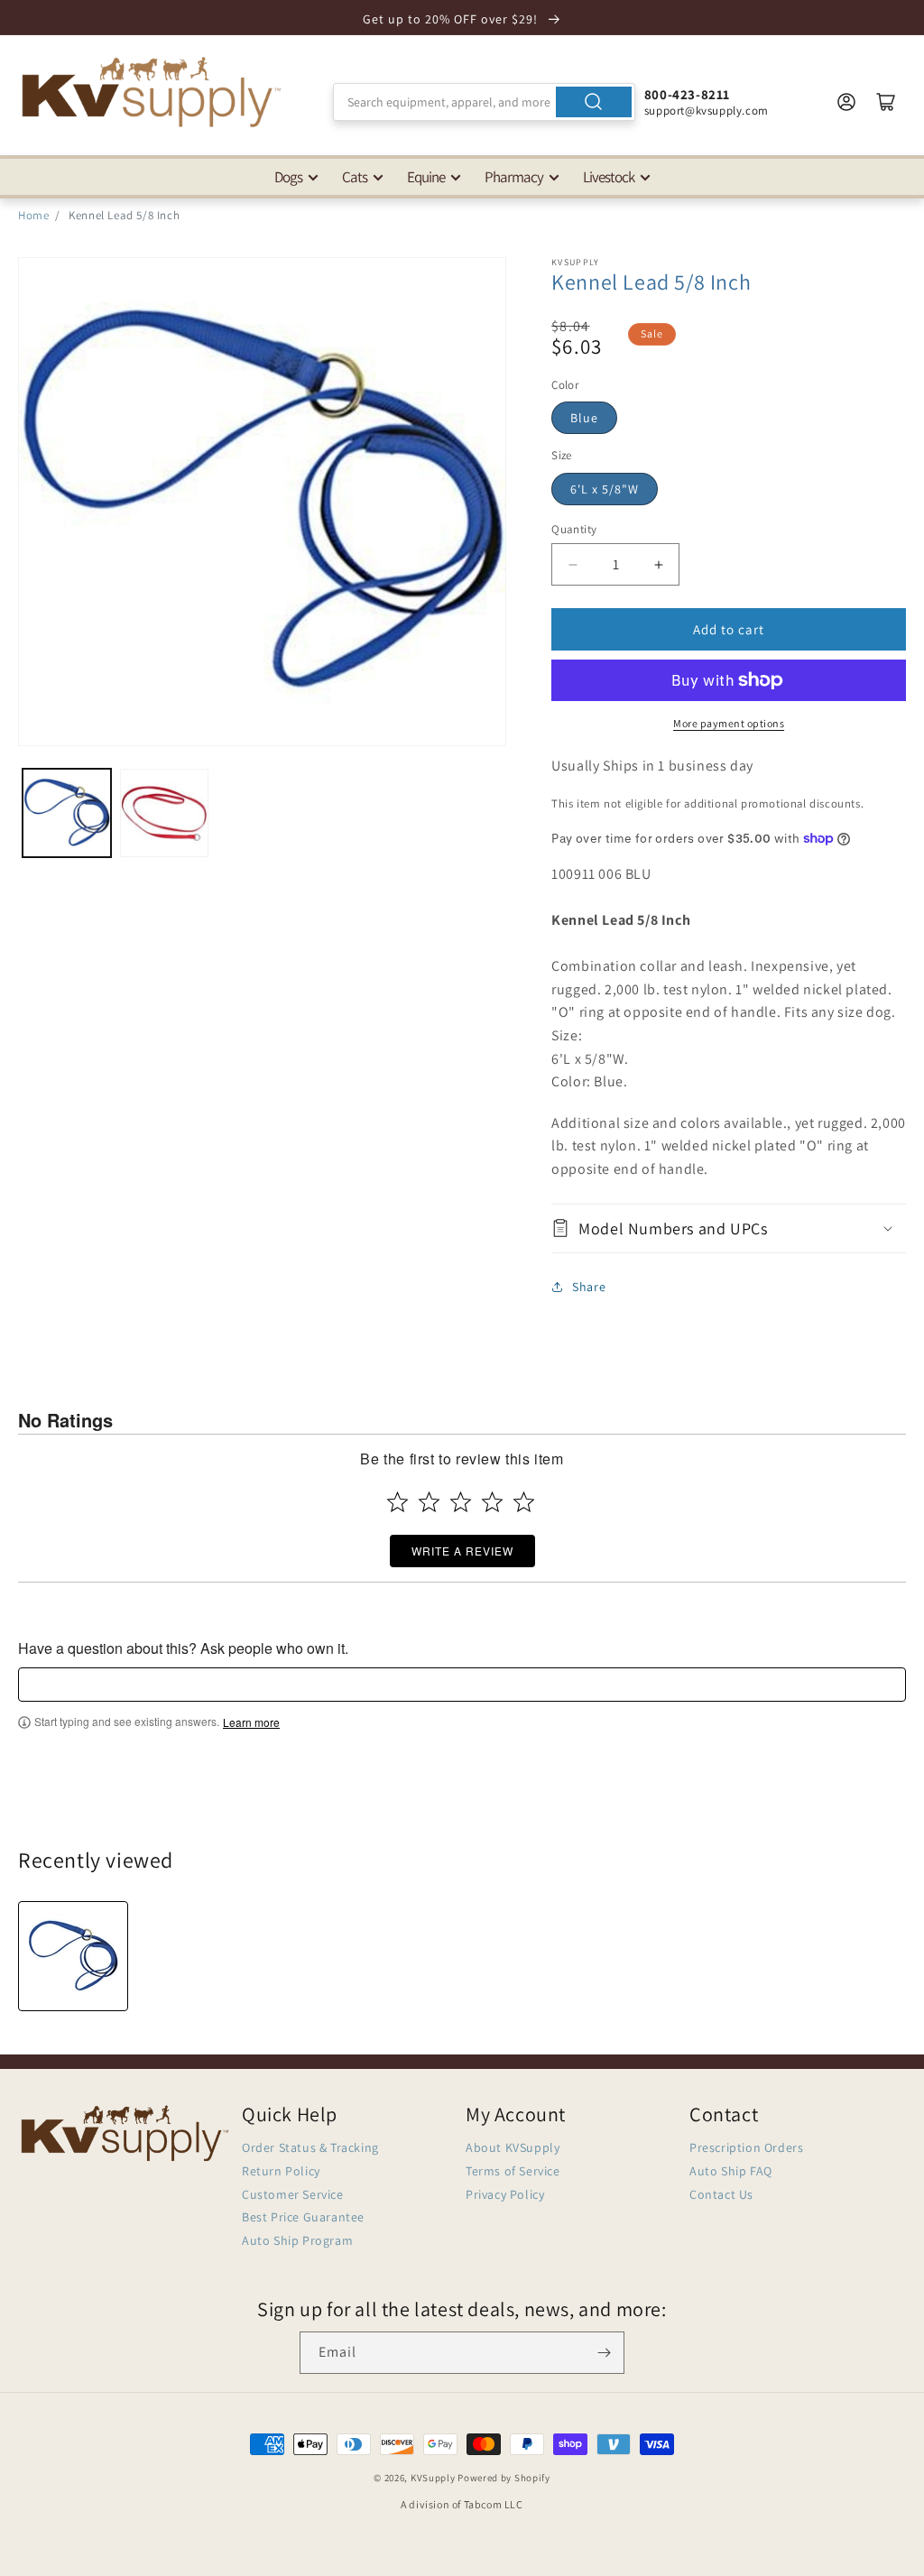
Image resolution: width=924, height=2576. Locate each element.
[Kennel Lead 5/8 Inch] (73, 1956)
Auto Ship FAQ (731, 2171)
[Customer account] (846, 102)
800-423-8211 (687, 94)
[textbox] (462, 1685)
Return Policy (281, 2171)
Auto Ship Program (297, 2240)
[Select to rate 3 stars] (461, 1502)
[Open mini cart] (886, 102)
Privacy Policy (505, 2194)
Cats (355, 177)
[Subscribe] (604, 2353)
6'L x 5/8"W (605, 489)
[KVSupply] (153, 92)
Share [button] (589, 1287)
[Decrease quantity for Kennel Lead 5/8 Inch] (573, 564)
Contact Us (721, 2194)
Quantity (574, 529)
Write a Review (462, 1551)
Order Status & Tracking (310, 2147)
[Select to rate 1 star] (397, 1502)
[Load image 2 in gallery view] (164, 813)
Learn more (251, 1722)
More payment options (729, 723)
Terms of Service (513, 2171)
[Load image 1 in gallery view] (67, 813)
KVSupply (433, 2478)
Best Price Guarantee (303, 2217)
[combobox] (484, 102)
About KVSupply (513, 2147)
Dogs (288, 177)
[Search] (594, 102)
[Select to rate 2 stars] (429, 1502)
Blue (584, 418)
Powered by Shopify (504, 2478)
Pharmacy (514, 177)
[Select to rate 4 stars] (492, 1502)
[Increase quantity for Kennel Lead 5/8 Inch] (658, 564)
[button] (729, 1228)
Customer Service (293, 2194)
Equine (426, 177)
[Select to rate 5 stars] (524, 1502)
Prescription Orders (746, 2147)
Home (33, 215)
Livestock (609, 177)
